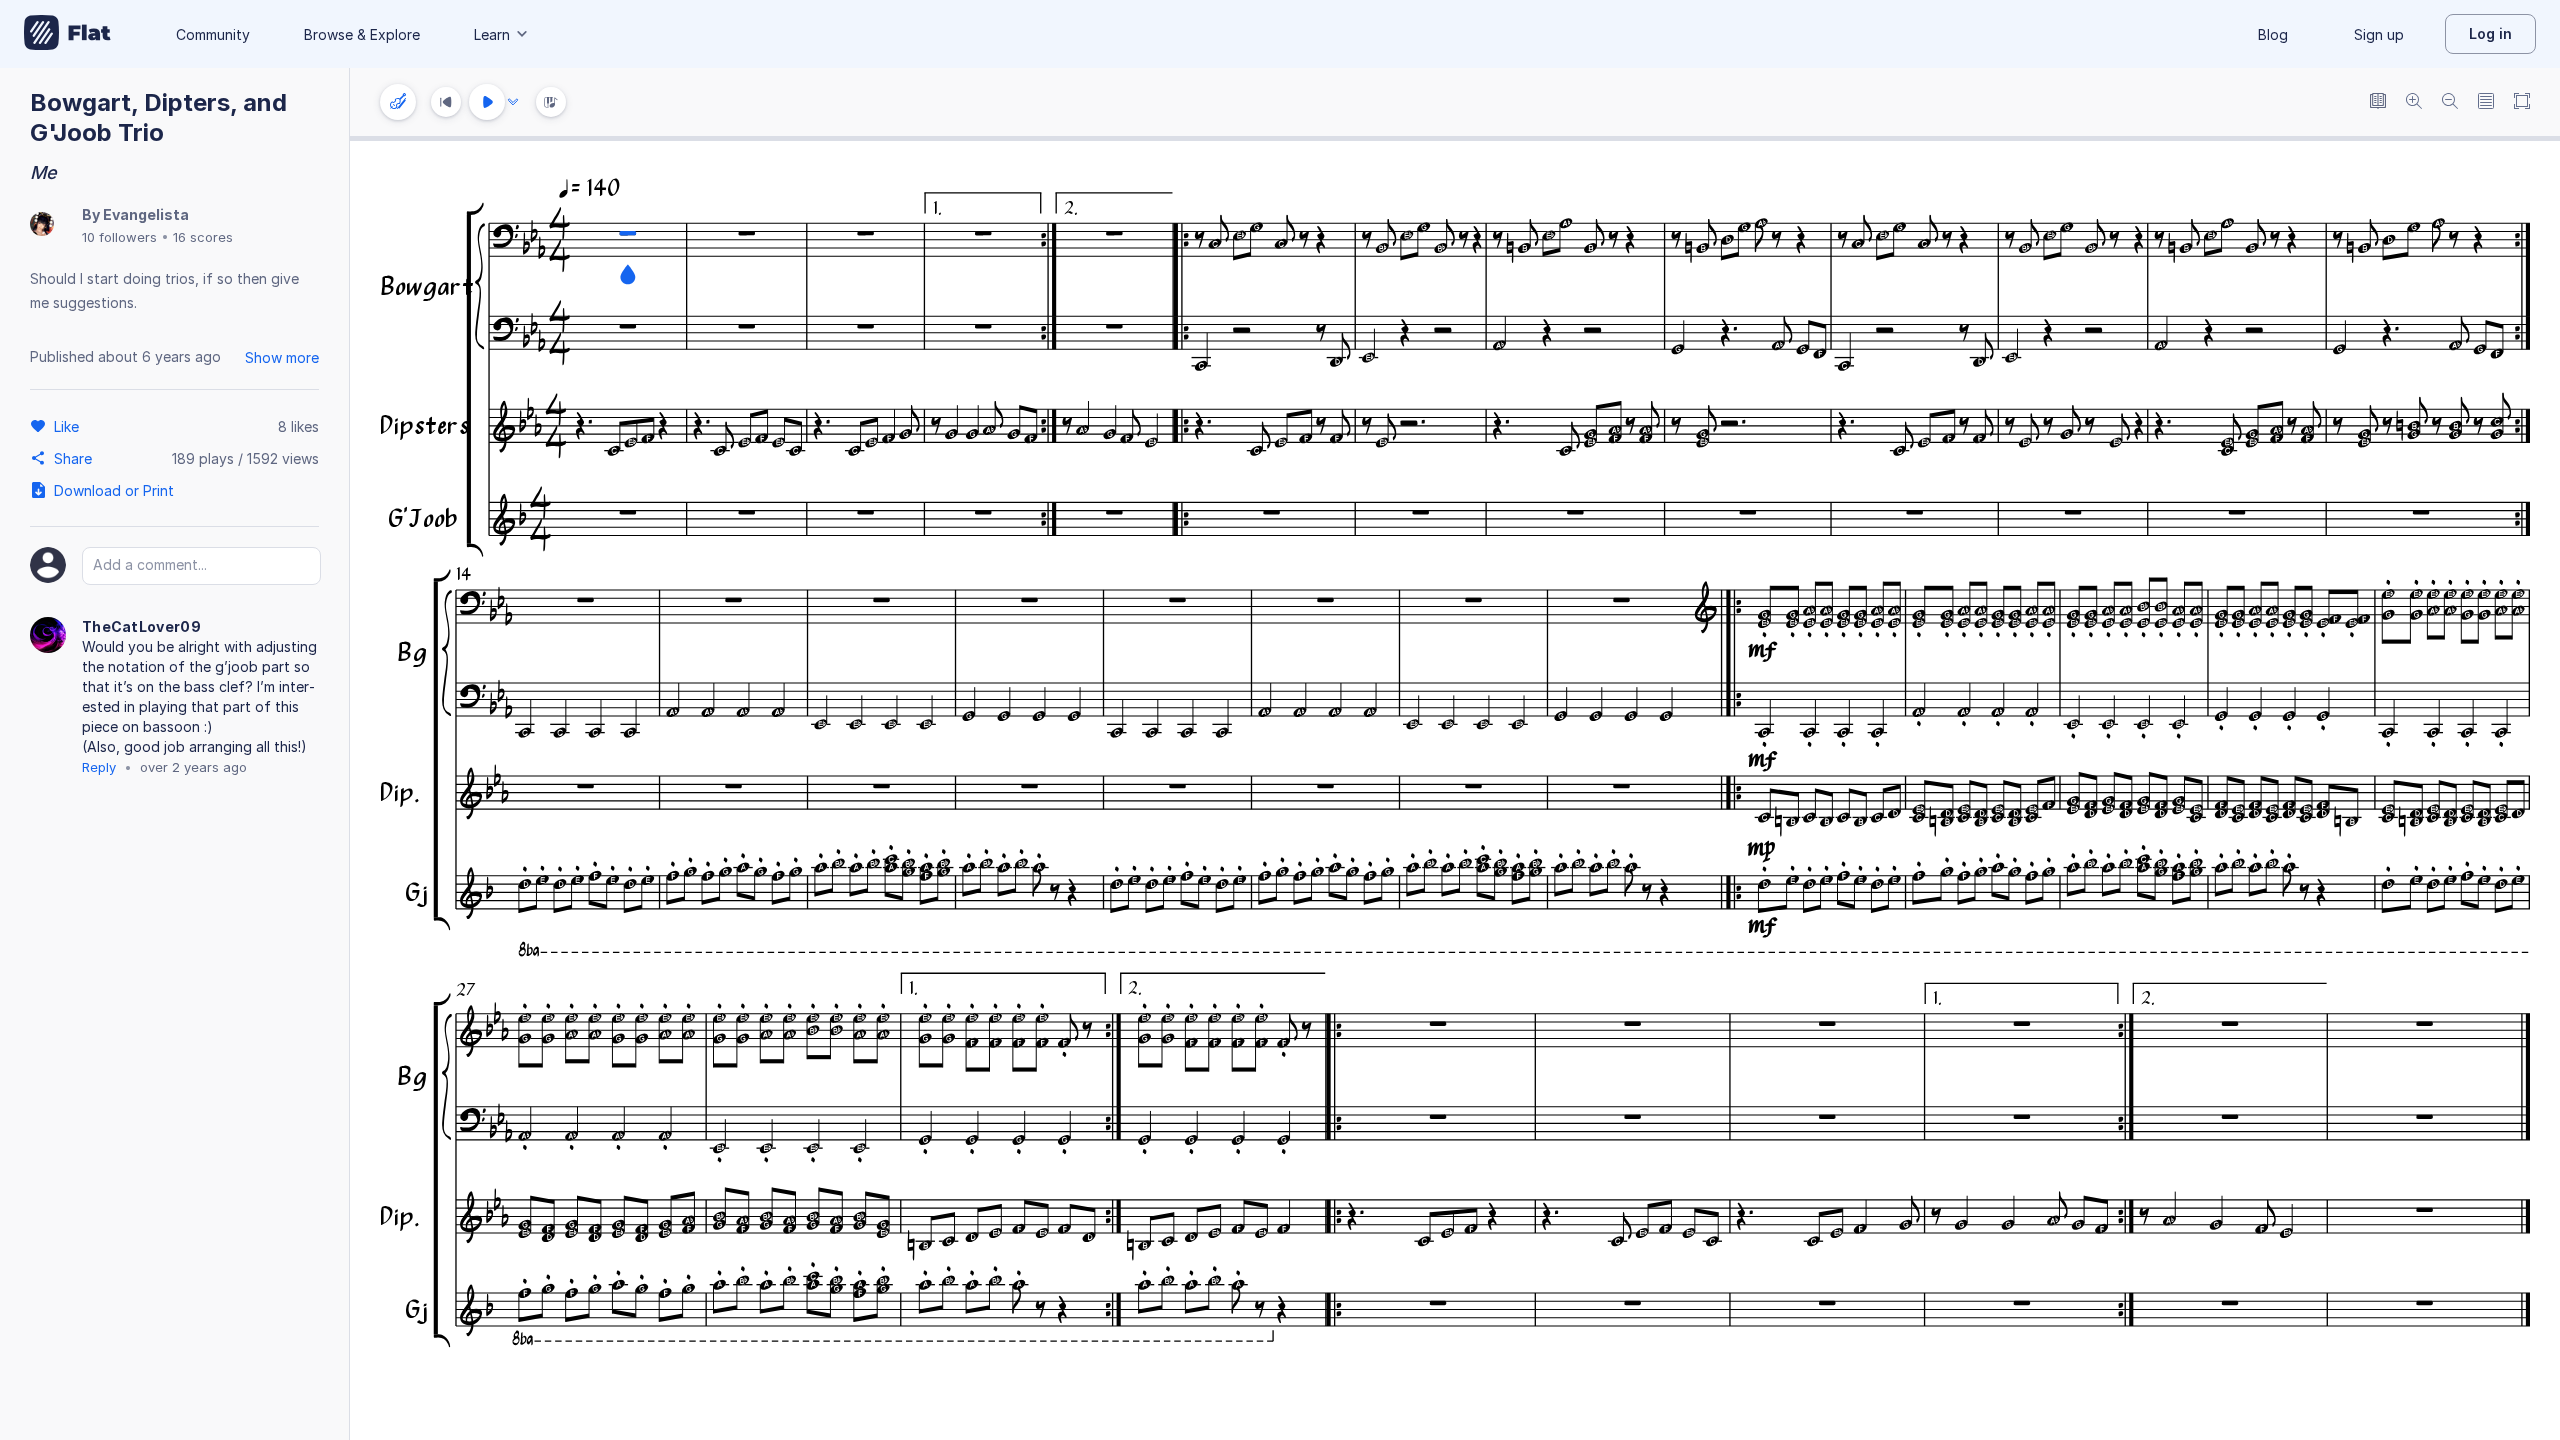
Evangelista (146, 214)
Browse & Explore (362, 34)
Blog (2273, 34)
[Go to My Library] (67, 34)
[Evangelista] (42, 225)
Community (213, 34)
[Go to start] (446, 102)
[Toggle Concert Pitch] (2378, 102)
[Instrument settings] (398, 102)
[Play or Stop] (487, 102)
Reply (99, 767)
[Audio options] (513, 102)
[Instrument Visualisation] (551, 102)
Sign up (2379, 34)
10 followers (119, 237)
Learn (492, 34)
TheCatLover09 (141, 626)
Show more (282, 357)
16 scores (203, 237)
